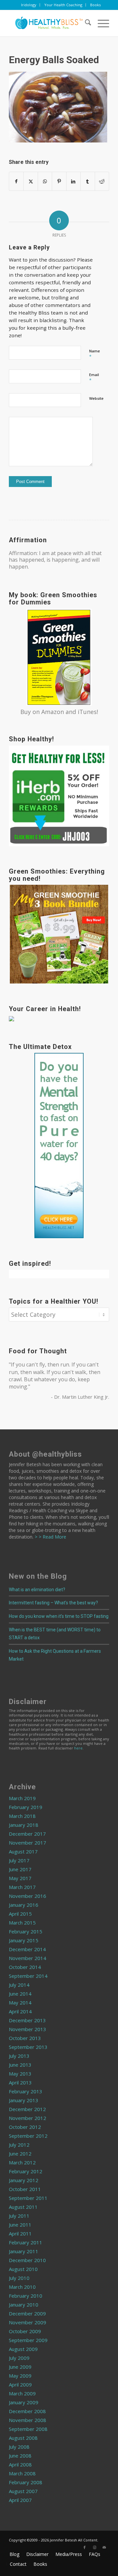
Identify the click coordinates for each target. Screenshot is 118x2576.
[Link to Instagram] (94, 2547)
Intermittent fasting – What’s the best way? (53, 1603)
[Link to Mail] (104, 2547)
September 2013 (28, 2047)
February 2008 (26, 2482)
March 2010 (22, 2287)
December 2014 (27, 1949)
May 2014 (20, 2002)
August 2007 (23, 2491)
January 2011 (24, 2251)
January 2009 (24, 2402)
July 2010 (19, 2278)
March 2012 (22, 2162)
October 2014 (25, 1967)
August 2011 (23, 2207)
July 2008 (19, 2447)
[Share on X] (30, 181)
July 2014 (19, 1985)
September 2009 (28, 2340)
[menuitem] (29, 5)
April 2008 (20, 2464)
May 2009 (20, 2376)
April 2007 (20, 2500)
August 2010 (23, 2269)
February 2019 (26, 1807)
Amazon (53, 712)
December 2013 (27, 2020)
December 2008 (27, 2411)
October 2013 (25, 2038)
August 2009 (23, 2349)
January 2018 (24, 1825)
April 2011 (20, 2233)
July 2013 (19, 2056)
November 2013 (28, 2029)
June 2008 (20, 2456)
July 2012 (19, 2145)
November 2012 (28, 2118)
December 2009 (27, 2313)
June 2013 (20, 2065)
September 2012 (28, 2136)
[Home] (49, 23)
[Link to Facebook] (85, 2547)
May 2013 (20, 2074)
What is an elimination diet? (37, 1590)
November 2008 (28, 2420)
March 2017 (22, 1887)
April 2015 (20, 1914)
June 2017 (20, 1869)
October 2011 (25, 2189)
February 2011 (26, 2242)
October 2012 (25, 2127)
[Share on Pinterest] (59, 181)
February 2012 (26, 2171)
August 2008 (23, 2438)
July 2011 (19, 2216)
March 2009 (22, 2393)
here (78, 1748)
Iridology (29, 5)
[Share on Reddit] (102, 181)
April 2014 (20, 2011)
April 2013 (20, 2082)
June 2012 (20, 2154)
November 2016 (28, 1896)
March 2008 (22, 2473)
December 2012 (27, 2109)
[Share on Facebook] (16, 181)
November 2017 (28, 1843)
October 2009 (25, 2331)
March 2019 (22, 1798)
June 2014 (20, 1994)
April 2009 (20, 2385)
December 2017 (27, 1834)
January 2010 (24, 2305)
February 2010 (26, 2296)
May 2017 (20, 1878)
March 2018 (22, 1816)
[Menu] (100, 23)
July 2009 (19, 2358)
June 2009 (20, 2367)
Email (94, 378)
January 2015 (24, 1940)
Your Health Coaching (63, 5)
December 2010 (27, 2260)
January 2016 (24, 1905)
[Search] (85, 23)
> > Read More (50, 1537)
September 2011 (28, 2198)
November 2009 (28, 2322)
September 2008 (28, 2429)
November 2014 (28, 1958)
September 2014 (28, 1976)
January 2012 (24, 2180)
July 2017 (19, 1860)
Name (95, 354)
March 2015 (22, 1923)
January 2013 (24, 2100)
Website (96, 398)
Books (95, 5)
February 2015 (26, 1931)
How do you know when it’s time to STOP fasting (59, 1616)
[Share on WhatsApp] (45, 181)
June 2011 (20, 2225)
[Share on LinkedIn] (73, 181)
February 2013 (26, 2091)
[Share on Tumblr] (88, 181)
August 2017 (23, 1851)
